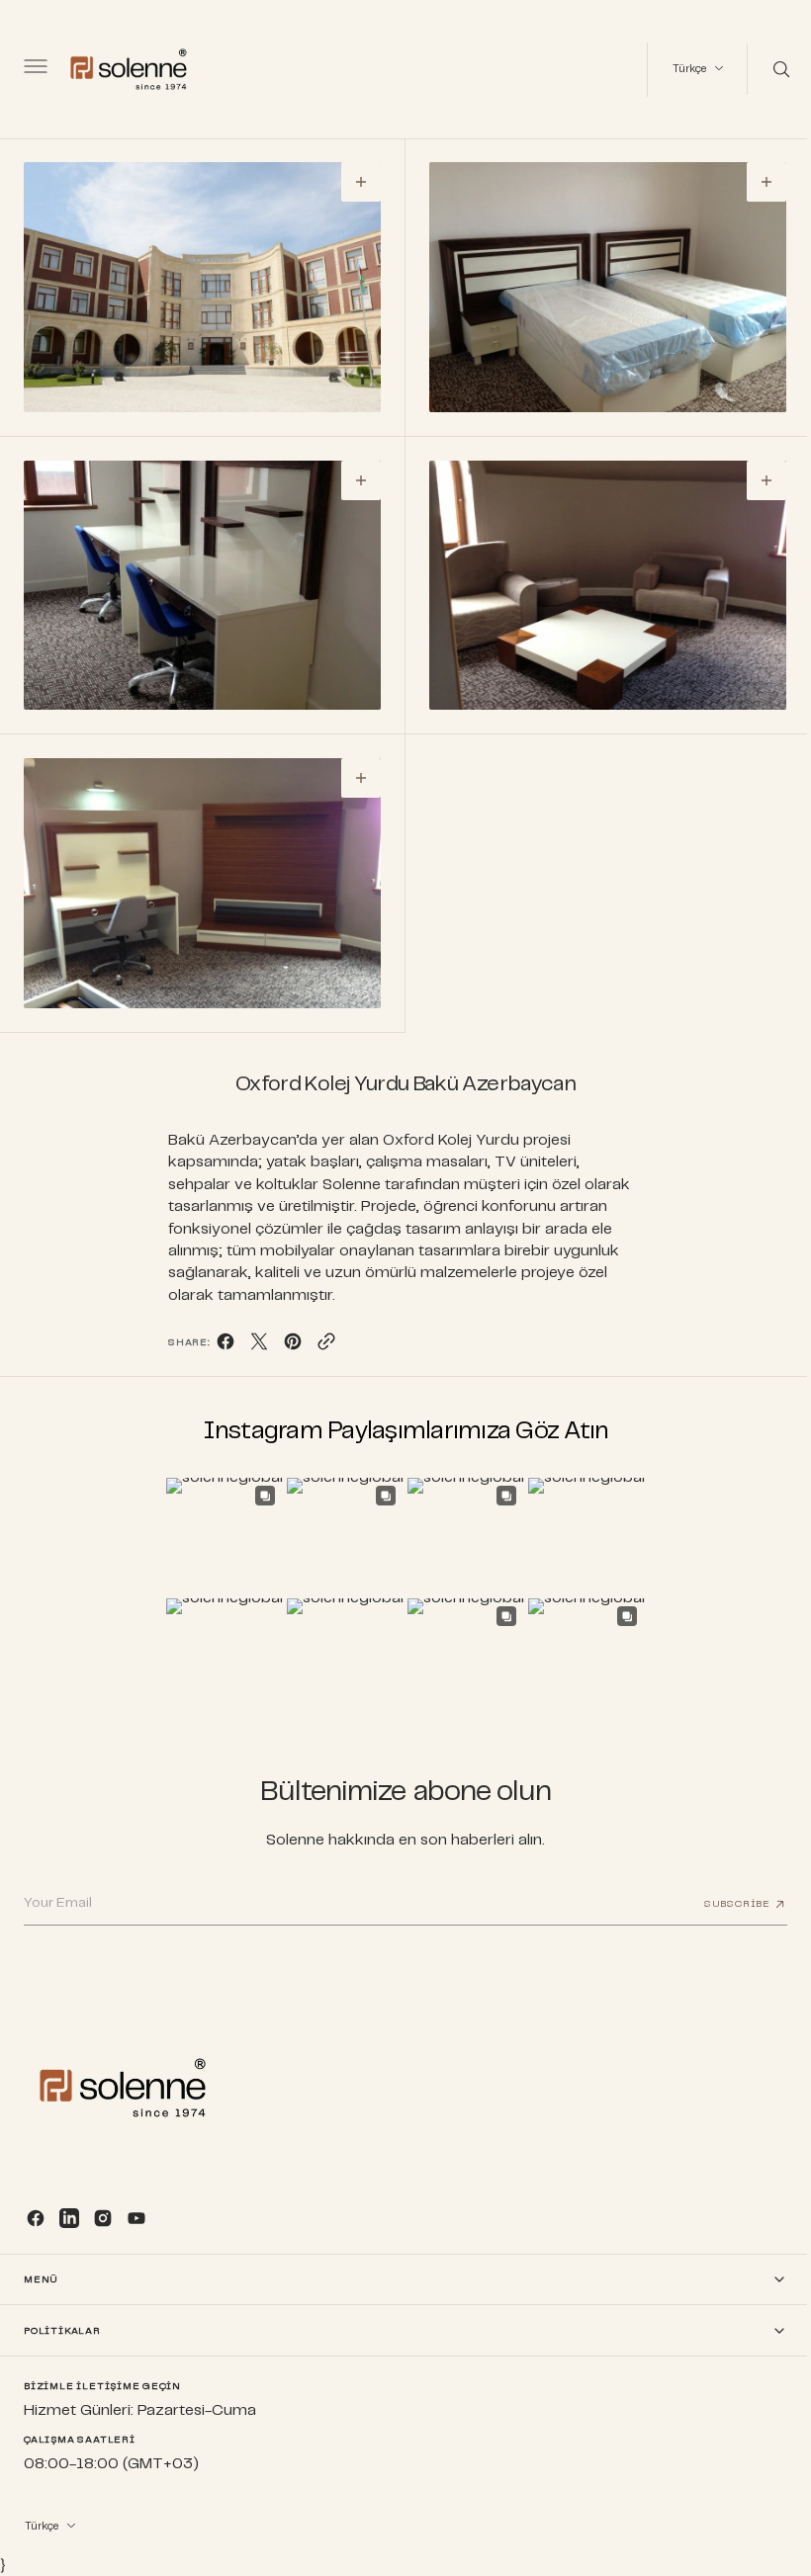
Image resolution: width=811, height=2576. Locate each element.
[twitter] (251, 1332)
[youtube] (136, 2218)
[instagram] (103, 2218)
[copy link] (318, 1332)
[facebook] (218, 1332)
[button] (34, 69)
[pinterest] (285, 1332)
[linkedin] (69, 2218)
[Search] (765, 69)
